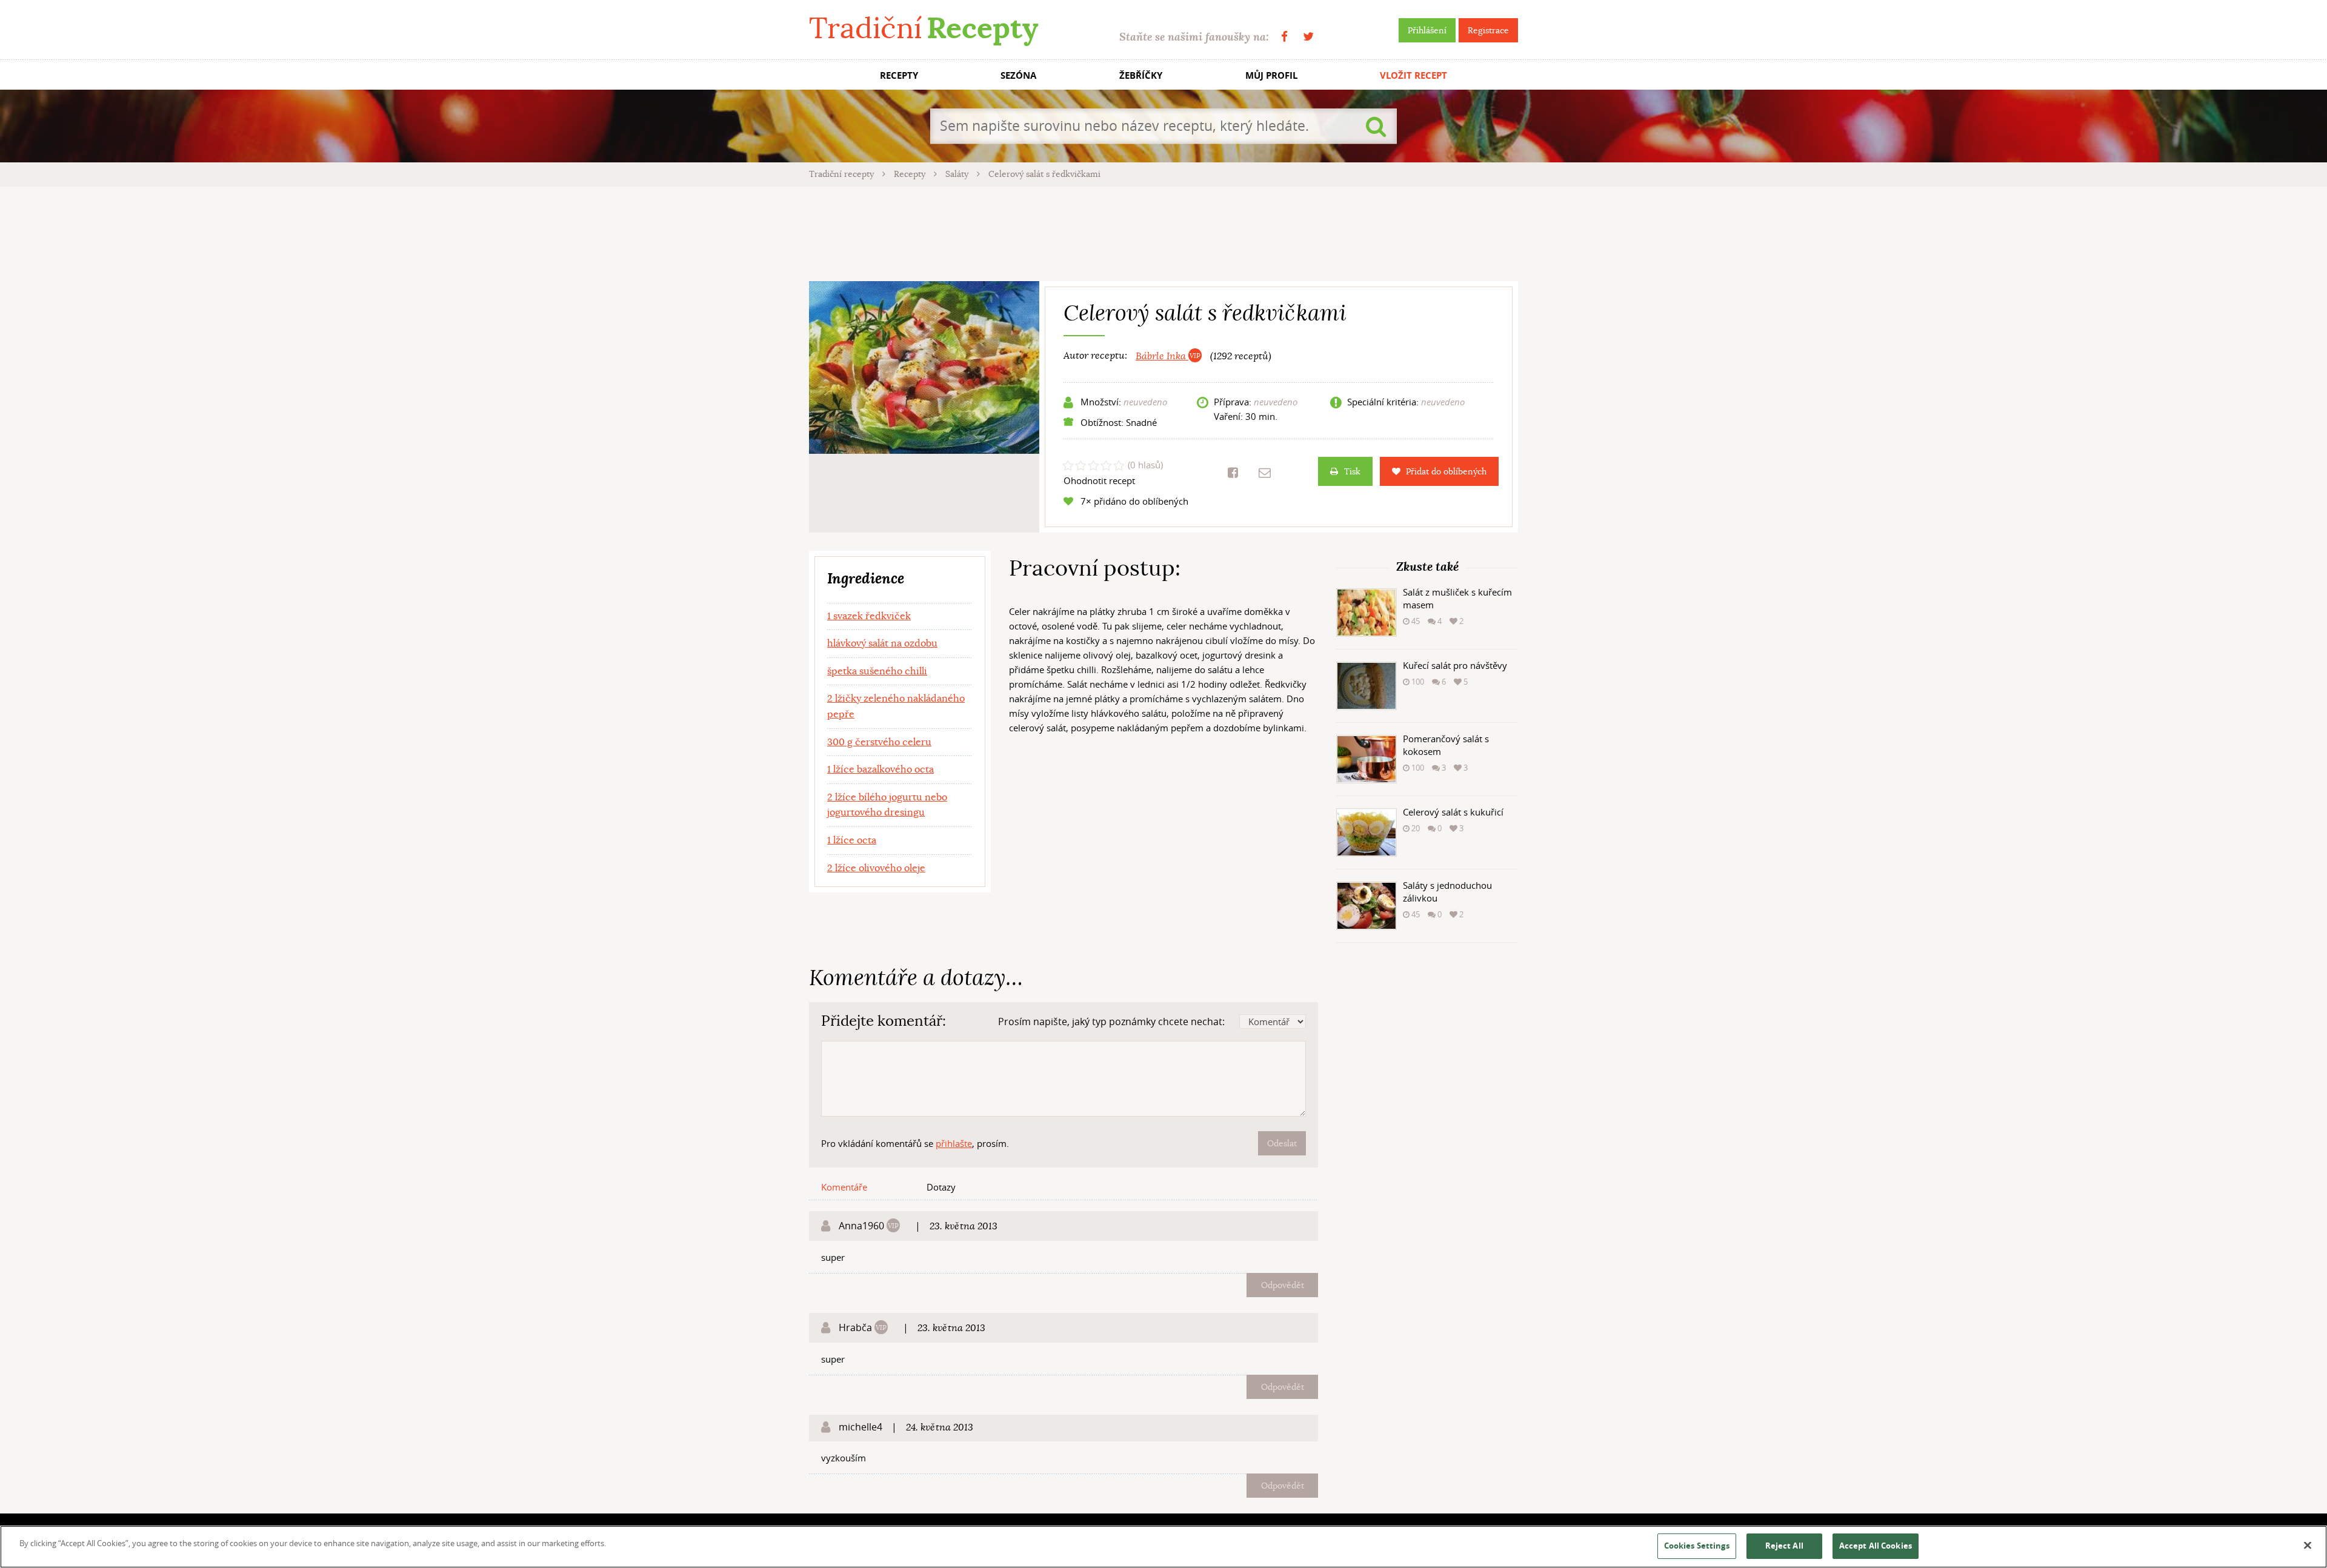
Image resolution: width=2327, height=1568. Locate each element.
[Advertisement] (1163, 232)
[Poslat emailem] (1265, 473)
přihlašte (954, 1143)
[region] (1163, 1547)
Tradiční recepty (843, 174)
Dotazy (941, 1187)
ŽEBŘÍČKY (1141, 75)
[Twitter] (1308, 37)
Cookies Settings (1697, 1546)
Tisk (1352, 471)
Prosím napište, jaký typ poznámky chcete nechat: (1111, 1022)
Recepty (911, 174)
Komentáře (844, 1187)
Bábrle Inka (1162, 356)
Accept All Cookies (1876, 1546)
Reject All (1784, 1546)
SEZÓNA (1018, 75)
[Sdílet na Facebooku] (1233, 473)
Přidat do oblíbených (1446, 471)
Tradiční (924, 28)
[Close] (2308, 1546)
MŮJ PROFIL (1271, 75)
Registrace (1488, 30)
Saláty (958, 174)
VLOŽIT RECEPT (1413, 75)
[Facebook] (1284, 37)
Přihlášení (1427, 30)
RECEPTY (899, 75)
